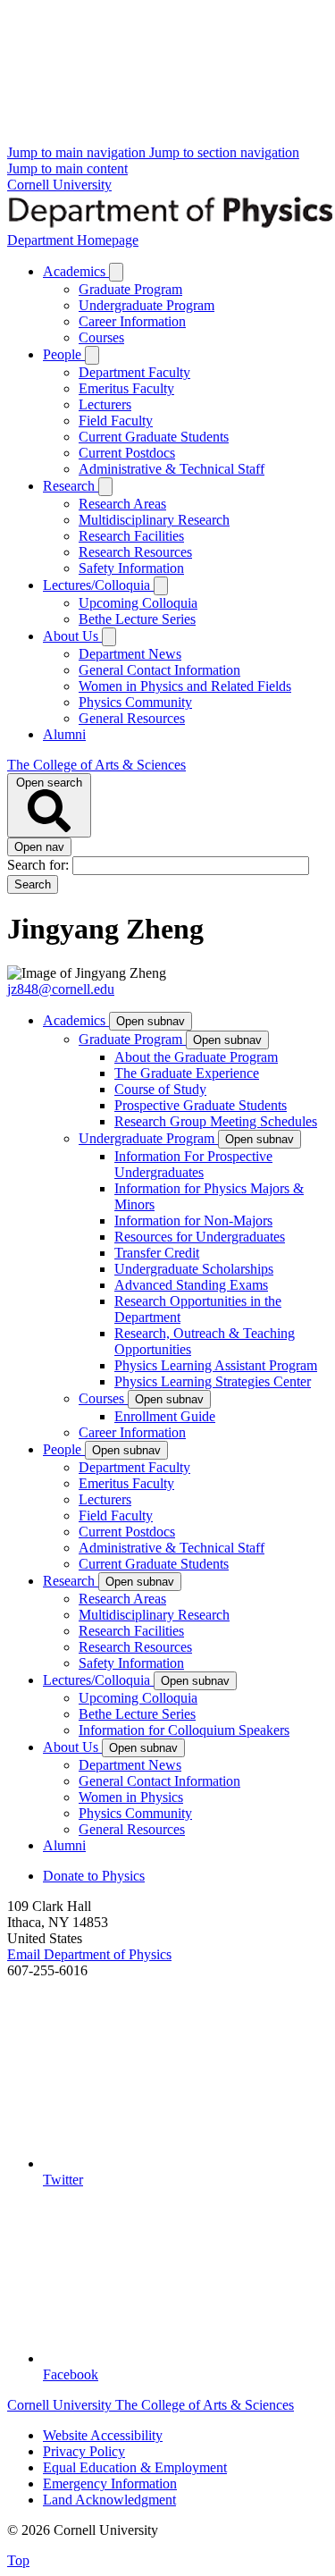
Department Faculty (134, 372)
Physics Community (135, 702)
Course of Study (160, 1089)
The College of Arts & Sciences (96, 765)
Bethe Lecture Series (137, 619)
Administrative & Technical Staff (172, 469)
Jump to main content (67, 168)
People (64, 354)
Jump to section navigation (224, 152)
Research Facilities (131, 536)
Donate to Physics (94, 1876)
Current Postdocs (127, 453)
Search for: (40, 865)
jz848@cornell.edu (61, 989)
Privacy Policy (84, 2451)
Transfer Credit (157, 1253)
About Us (72, 636)
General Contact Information (159, 670)
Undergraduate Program (147, 305)
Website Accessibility (103, 2435)
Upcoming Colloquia (138, 603)
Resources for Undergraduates (200, 1237)
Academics (76, 271)
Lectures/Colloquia (98, 585)
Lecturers (105, 404)
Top (18, 2560)
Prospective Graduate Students (201, 1105)
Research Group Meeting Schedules (216, 1121)
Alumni (64, 734)
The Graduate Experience (187, 1073)
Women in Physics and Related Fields (185, 686)
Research (71, 486)
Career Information (132, 321)
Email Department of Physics (89, 1954)
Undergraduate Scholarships (194, 1269)
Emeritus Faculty (126, 388)
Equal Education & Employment (135, 2467)
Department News (130, 654)
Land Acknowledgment (109, 2500)
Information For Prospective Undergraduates (193, 1164)
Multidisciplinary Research (154, 520)
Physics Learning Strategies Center (213, 1381)
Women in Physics (131, 1797)
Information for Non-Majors (193, 1221)
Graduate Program (130, 289)
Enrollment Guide (165, 1416)
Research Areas (122, 504)
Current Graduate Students (154, 437)
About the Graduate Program (196, 1057)
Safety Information (131, 568)
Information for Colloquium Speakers (184, 1730)
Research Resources (135, 552)
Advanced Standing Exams (191, 1285)
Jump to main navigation (78, 152)
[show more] (116, 272)
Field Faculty (116, 421)
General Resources (132, 718)
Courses (101, 337)
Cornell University (59, 185)
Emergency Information (110, 2483)
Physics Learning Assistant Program (216, 1365)
